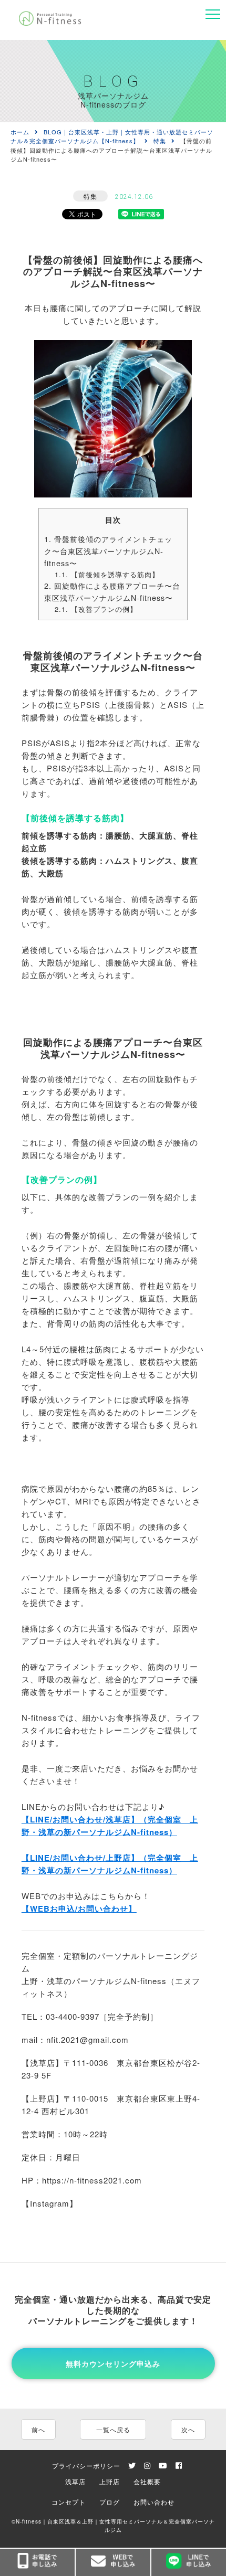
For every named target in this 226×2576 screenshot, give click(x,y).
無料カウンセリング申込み (113, 2363)
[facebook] (179, 2466)
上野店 (110, 2481)
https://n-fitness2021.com (92, 2180)
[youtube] (163, 2466)
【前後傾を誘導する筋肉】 (107, 574)
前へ (38, 2429)
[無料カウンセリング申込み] (113, 2562)
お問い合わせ (154, 2502)
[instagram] (147, 2466)
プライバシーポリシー (86, 2466)
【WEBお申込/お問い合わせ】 (79, 1909)
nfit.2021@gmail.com (88, 2039)
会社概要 (147, 2481)
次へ (188, 2429)
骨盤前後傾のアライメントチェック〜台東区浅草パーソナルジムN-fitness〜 (108, 551)
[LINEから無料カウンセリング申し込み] (189, 2562)
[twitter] (132, 2466)
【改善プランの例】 (96, 609)
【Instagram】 (50, 2203)
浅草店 (75, 2481)
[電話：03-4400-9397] (37, 2562)
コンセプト (69, 2502)
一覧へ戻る (113, 2429)
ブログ (110, 2502)
